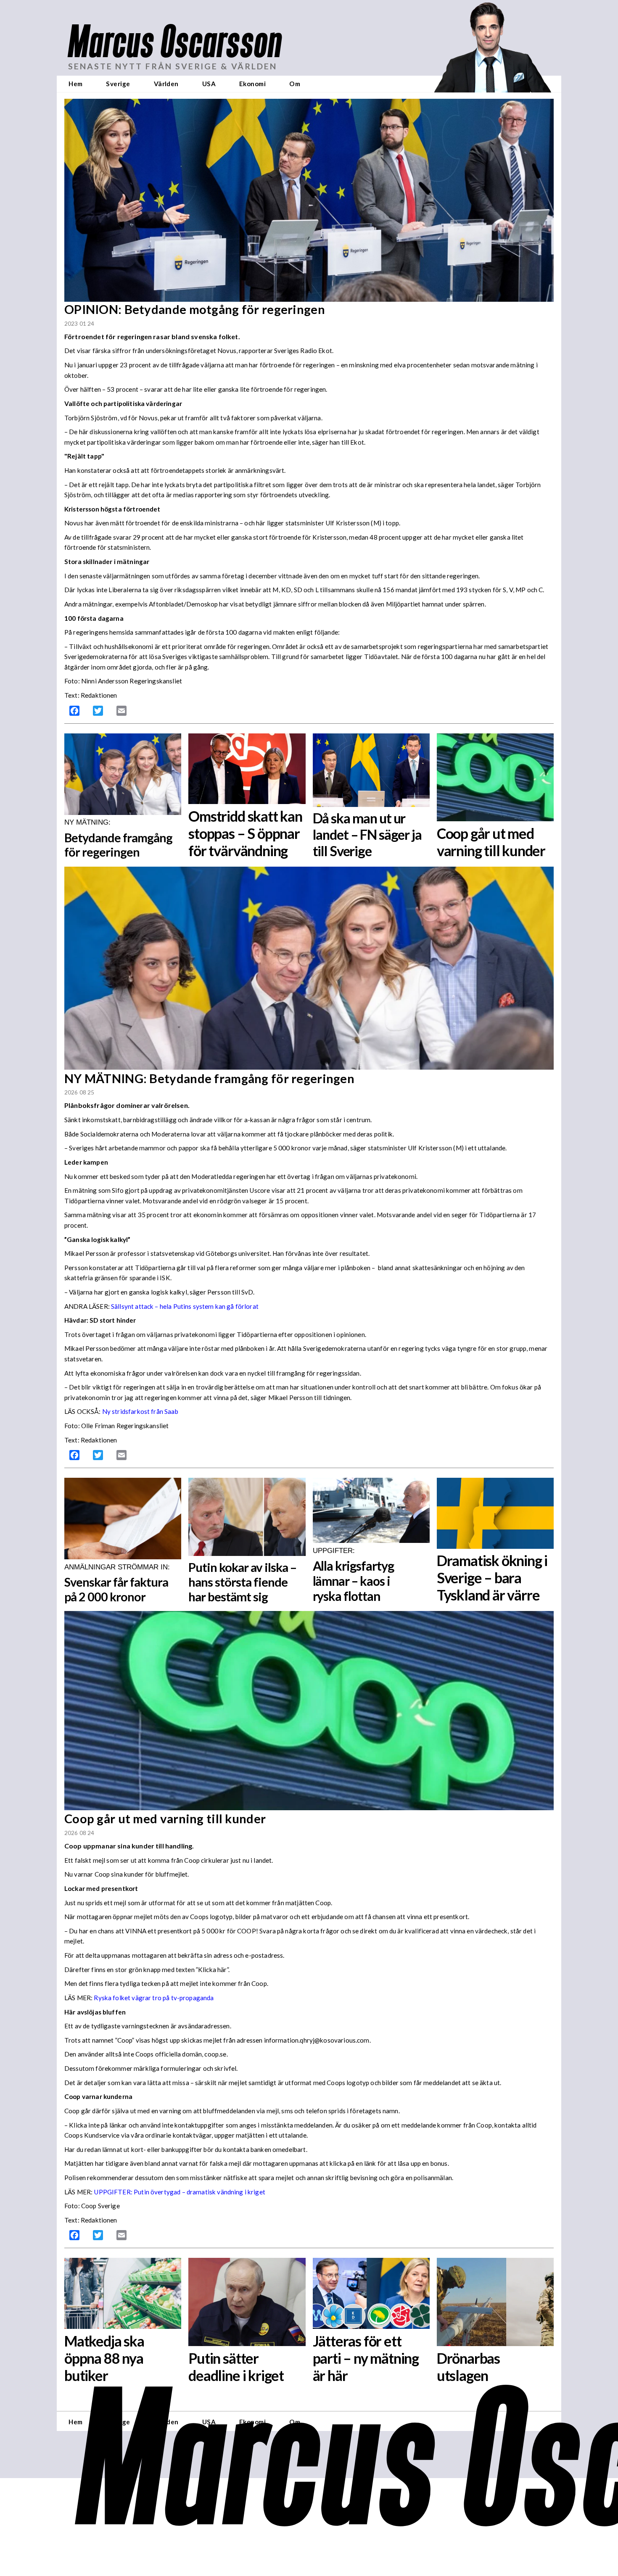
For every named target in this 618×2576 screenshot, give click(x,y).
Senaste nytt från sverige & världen (173, 66)
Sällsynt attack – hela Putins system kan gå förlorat (185, 1306)
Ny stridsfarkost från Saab (140, 1411)
